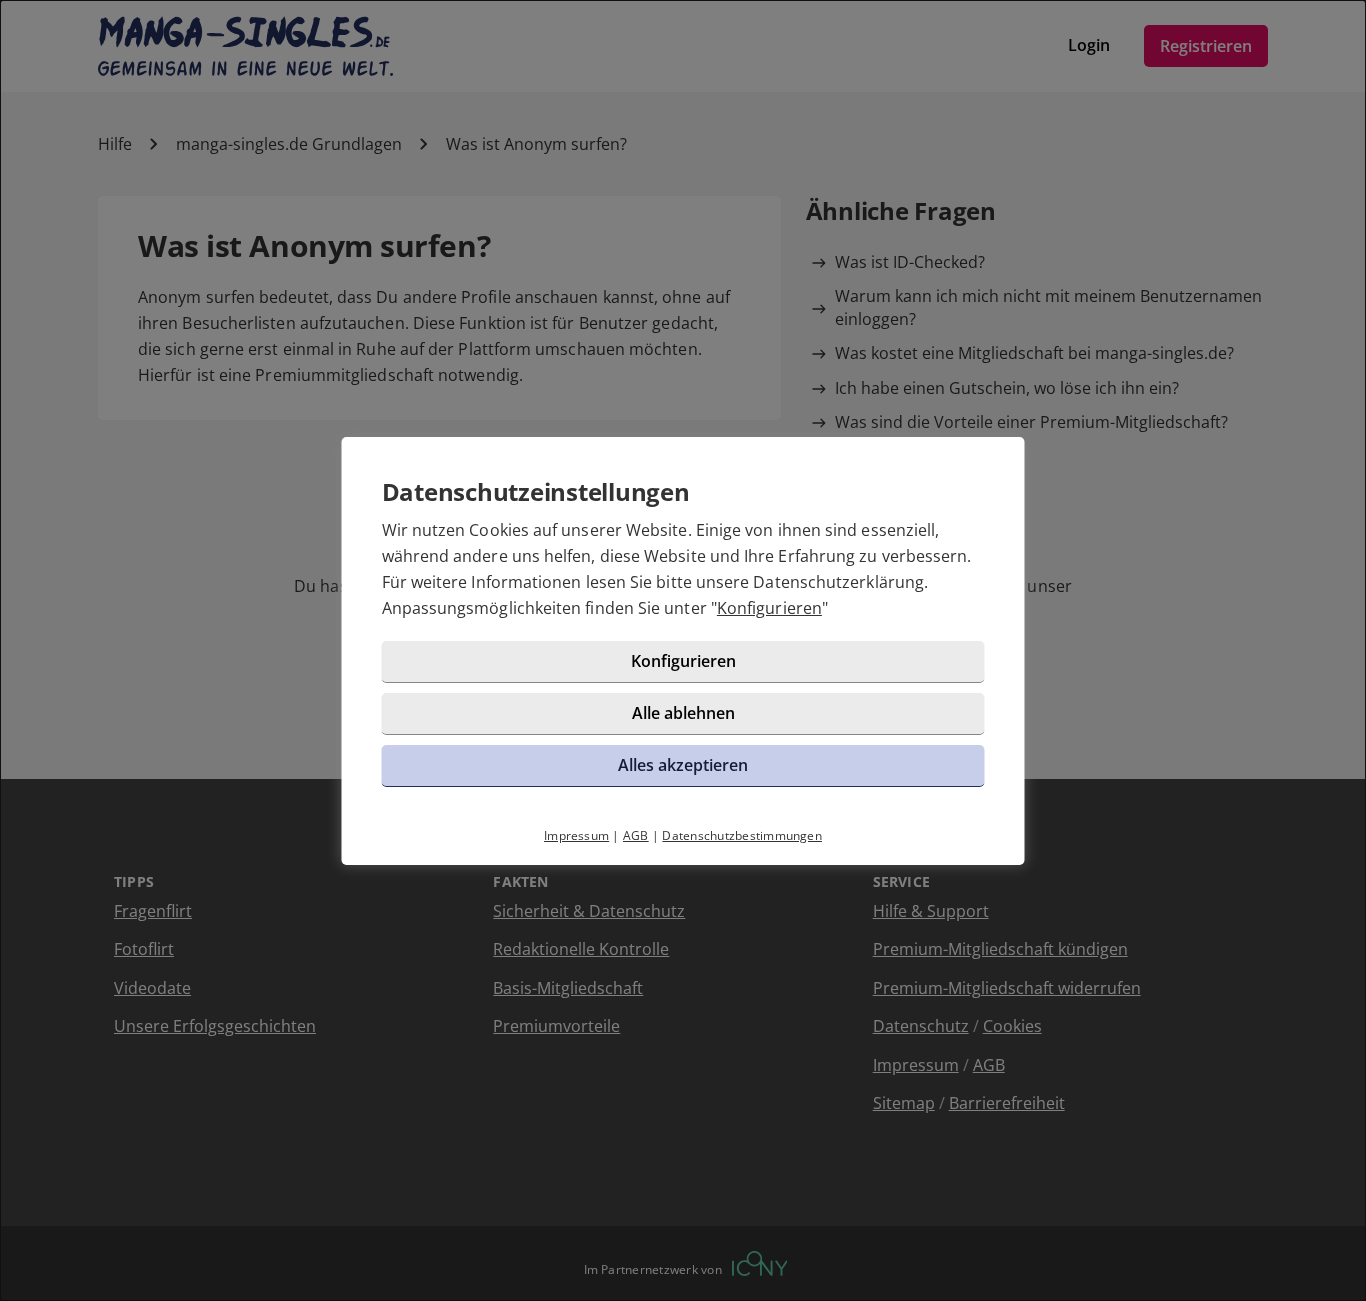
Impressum (576, 835)
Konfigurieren (769, 608)
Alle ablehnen (683, 713)
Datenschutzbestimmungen (742, 835)
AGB (636, 835)
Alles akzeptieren (683, 765)
